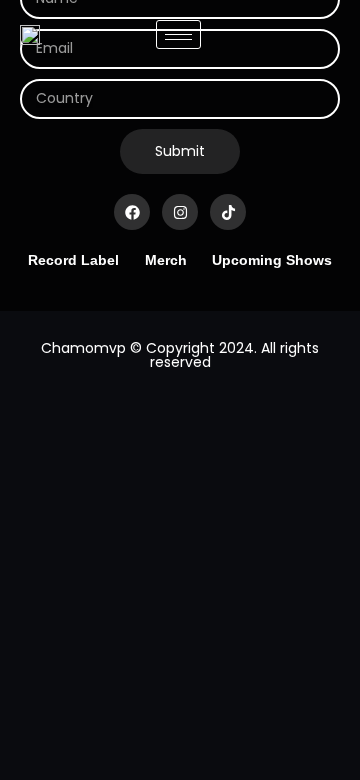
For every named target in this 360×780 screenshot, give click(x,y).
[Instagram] (180, 212)
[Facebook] (132, 212)
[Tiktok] (228, 212)
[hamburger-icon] (178, 34)
